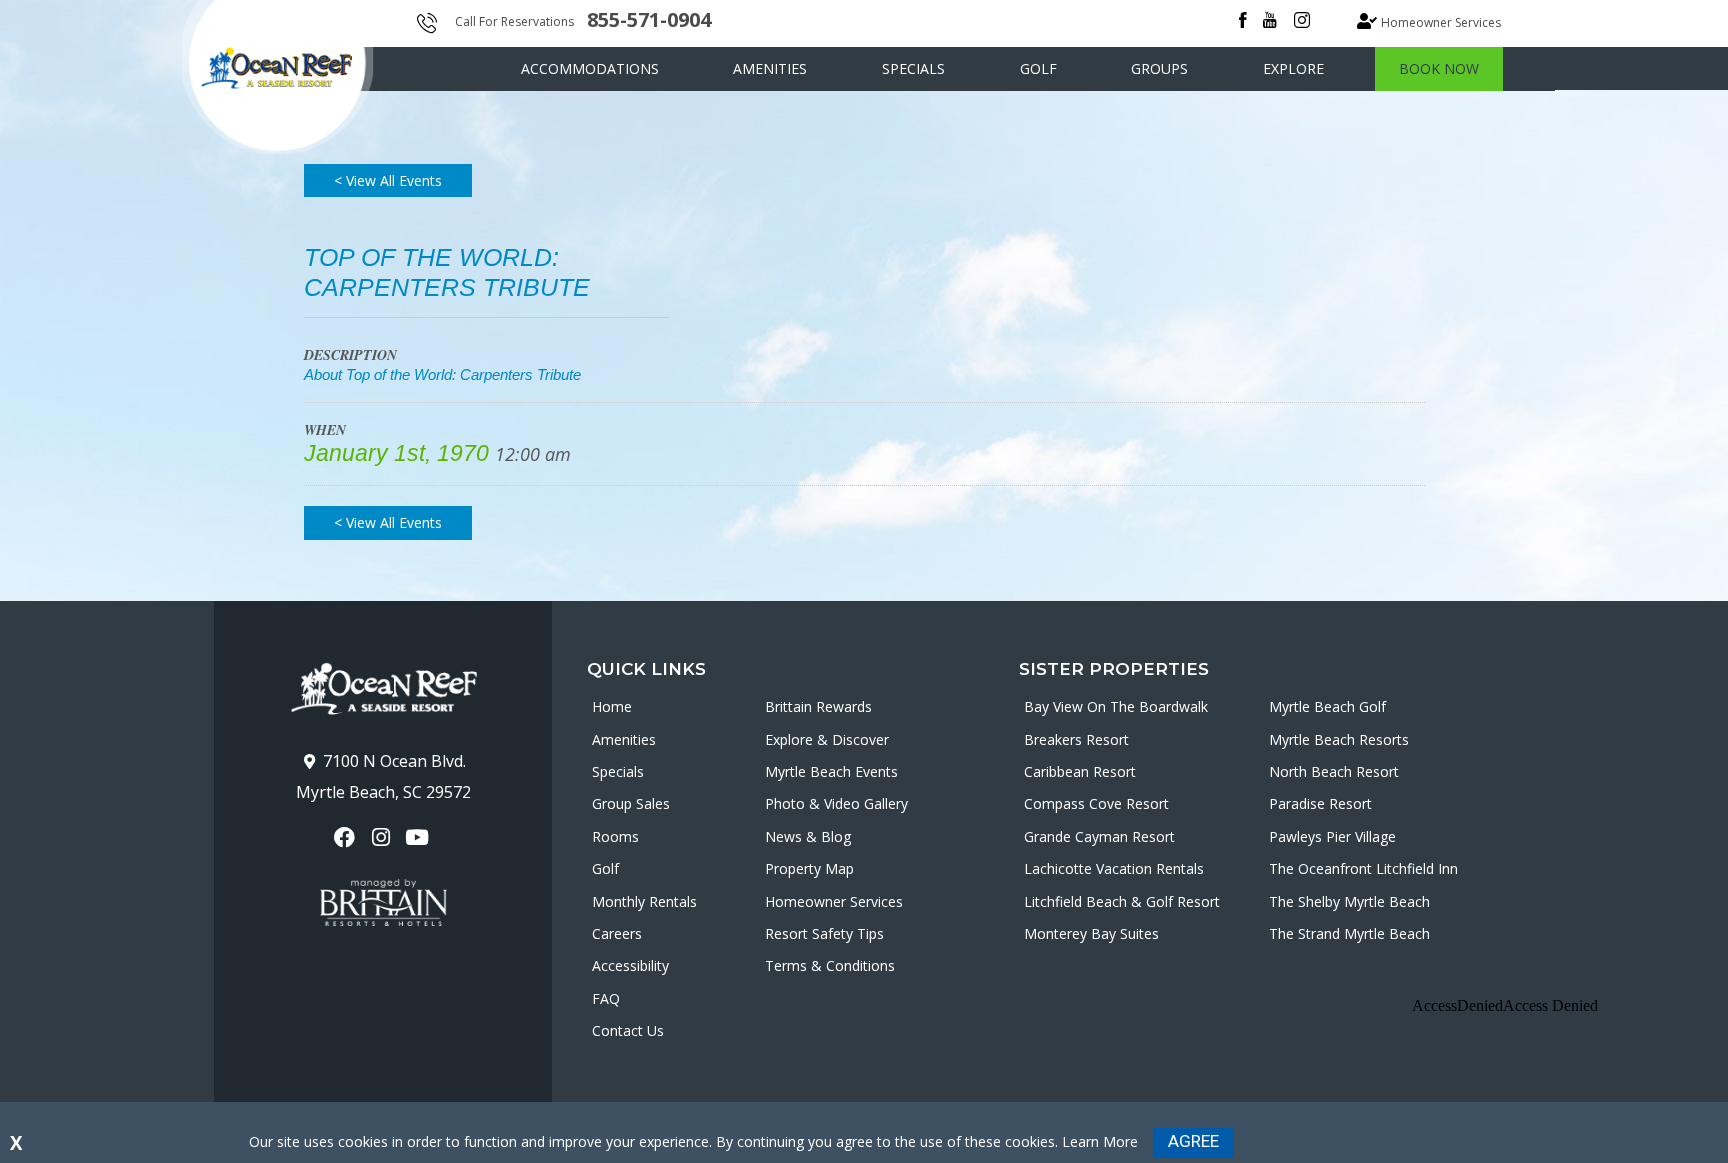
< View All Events (388, 180)
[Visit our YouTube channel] (419, 837)
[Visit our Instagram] (382, 837)
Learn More (1100, 1141)
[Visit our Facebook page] (346, 837)
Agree (1193, 1141)
